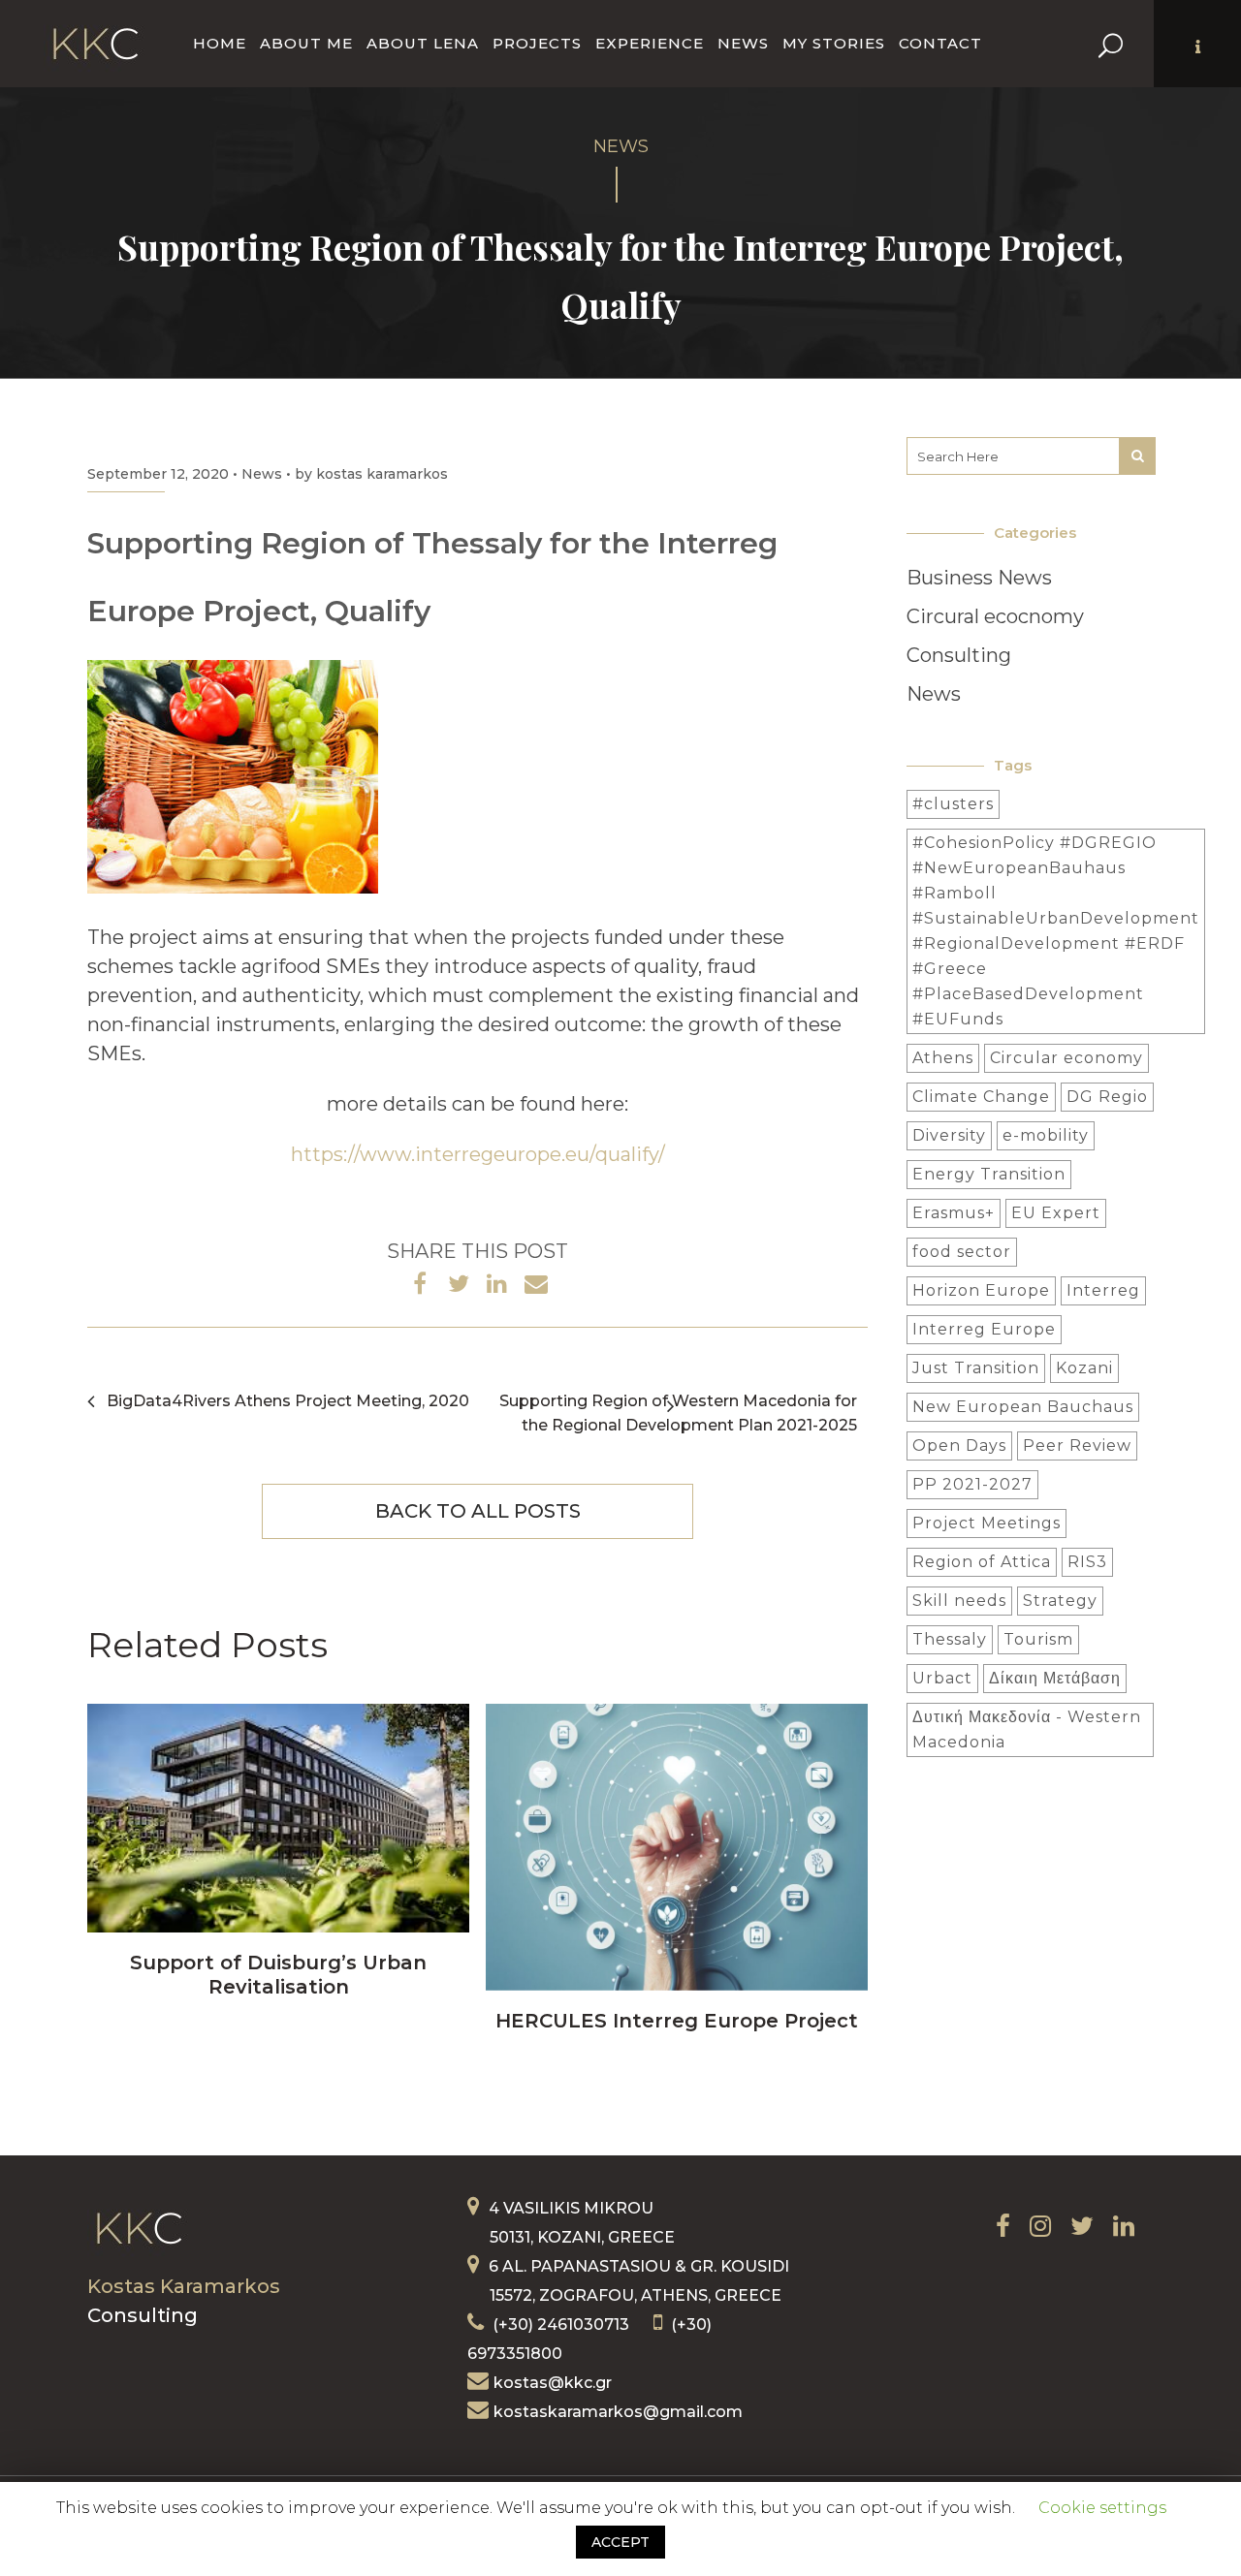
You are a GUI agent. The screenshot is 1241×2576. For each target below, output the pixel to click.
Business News (979, 578)
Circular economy (1066, 1058)
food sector (962, 1252)
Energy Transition (989, 1174)
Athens (943, 1058)
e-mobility (1046, 1135)
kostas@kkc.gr (553, 2383)
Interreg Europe (984, 1329)
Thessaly (950, 1639)
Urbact (942, 1678)
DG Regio (1107, 1097)
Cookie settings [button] (1102, 2508)
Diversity (949, 1135)
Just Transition (976, 1368)
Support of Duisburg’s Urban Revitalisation (278, 1975)
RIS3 (1087, 1562)
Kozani (1084, 1368)
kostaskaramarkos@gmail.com (618, 2412)
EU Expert (1056, 1213)
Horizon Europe (981, 1290)
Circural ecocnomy (995, 616)
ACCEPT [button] (620, 2542)
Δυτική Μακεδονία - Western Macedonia (1027, 1729)
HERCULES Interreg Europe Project (677, 2021)
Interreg (1103, 1290)
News (262, 474)
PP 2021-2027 (972, 1484)
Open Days (959, 1445)
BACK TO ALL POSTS (478, 1511)
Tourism (1038, 1639)
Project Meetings (986, 1523)
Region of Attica (982, 1562)
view (279, 1816)
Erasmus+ (954, 1213)
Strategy (1060, 1601)
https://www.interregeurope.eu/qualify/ (478, 1154)
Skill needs (959, 1601)
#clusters (953, 804)
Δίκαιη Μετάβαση (1055, 1678)
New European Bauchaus (1023, 1407)
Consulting (959, 655)
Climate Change (981, 1097)
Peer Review (1077, 1445)
